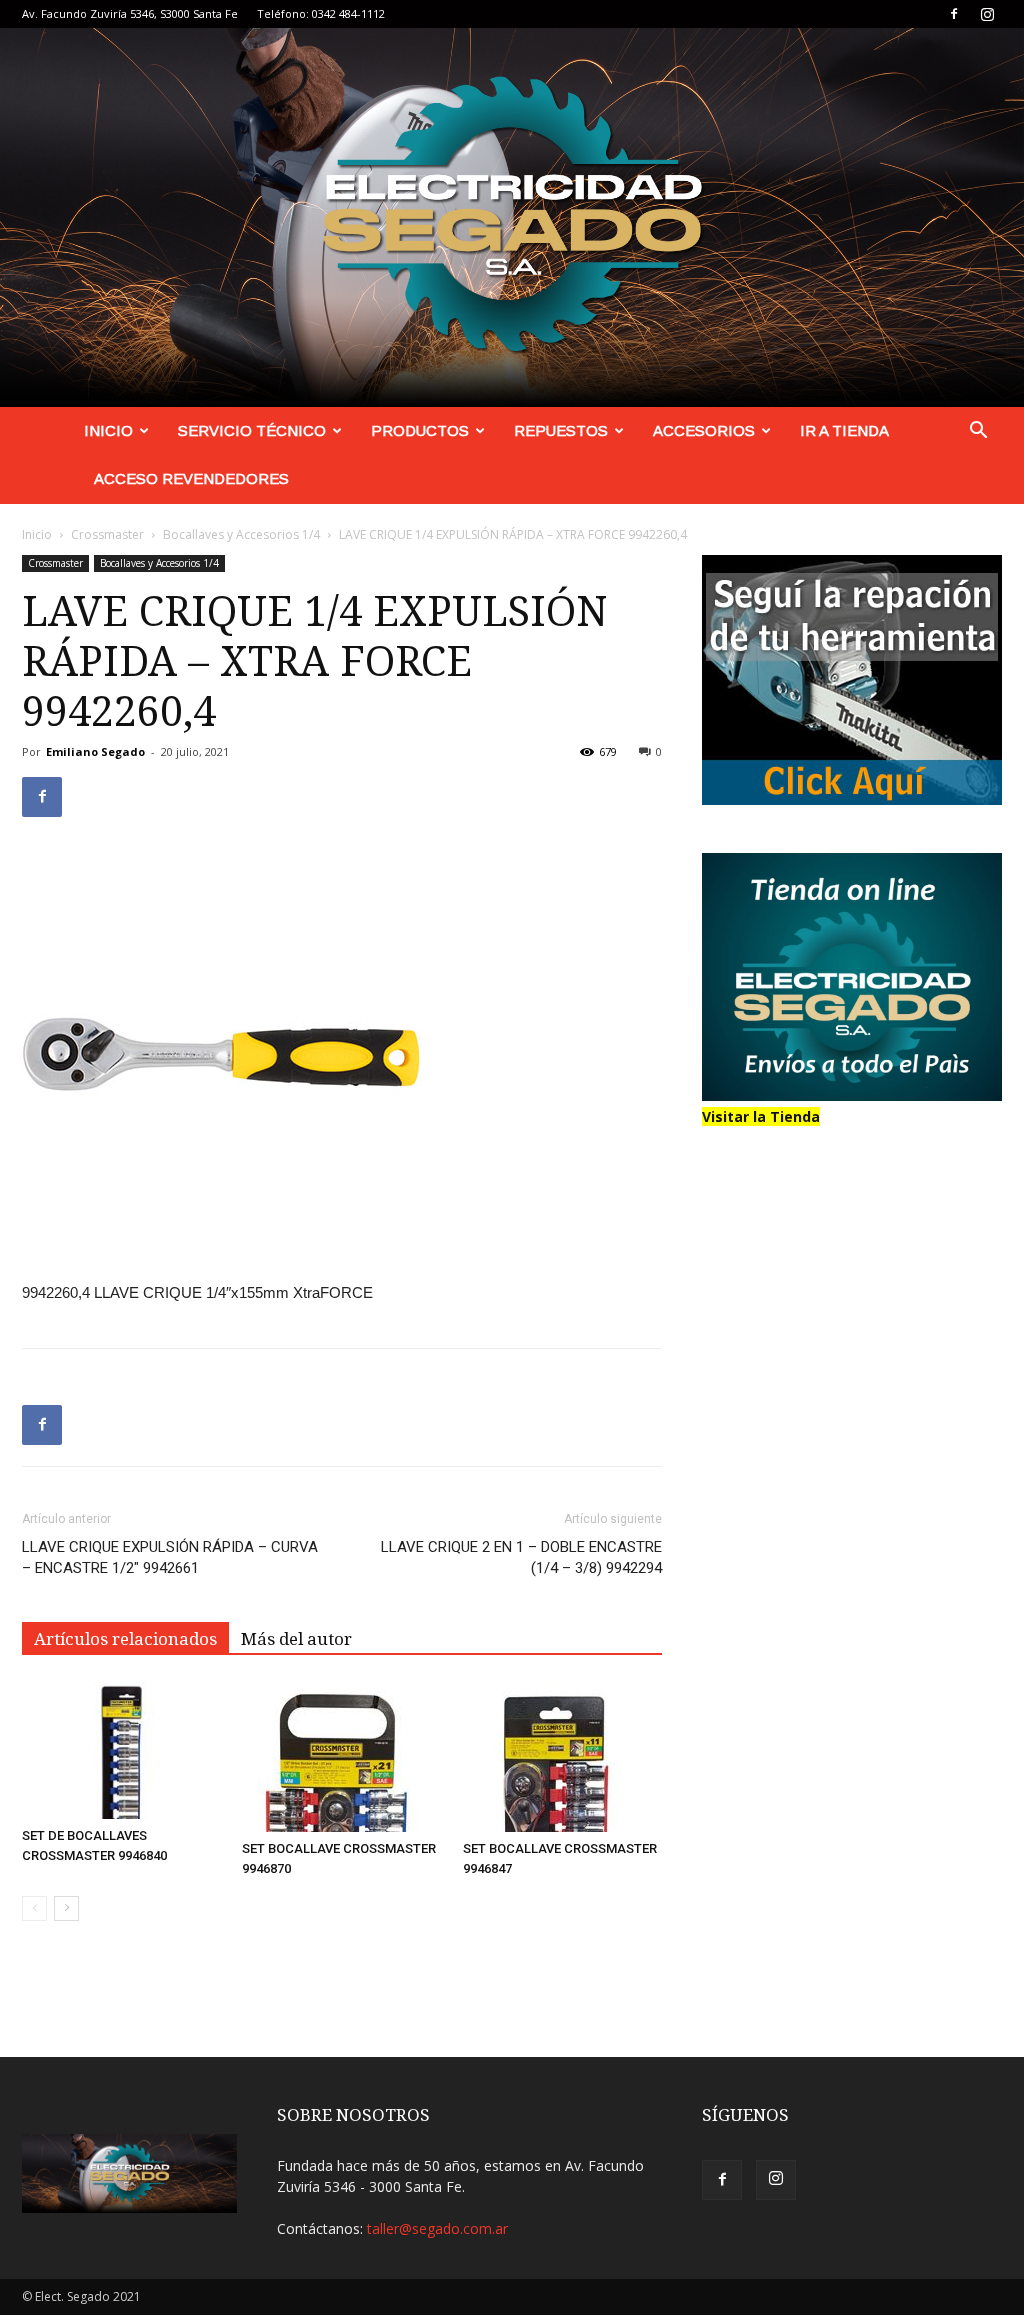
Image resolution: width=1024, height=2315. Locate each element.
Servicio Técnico (252, 430)
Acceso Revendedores (191, 478)
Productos (420, 430)
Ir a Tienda (844, 430)
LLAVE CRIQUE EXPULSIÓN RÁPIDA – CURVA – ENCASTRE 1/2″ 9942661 (170, 1557)
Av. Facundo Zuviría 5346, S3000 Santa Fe (130, 13)
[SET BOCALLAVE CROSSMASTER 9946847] (562, 1757)
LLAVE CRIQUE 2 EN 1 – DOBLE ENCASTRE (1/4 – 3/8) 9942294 (521, 1557)
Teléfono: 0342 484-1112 (321, 13)
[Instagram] (987, 14)
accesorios (704, 430)
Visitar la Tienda (761, 1116)
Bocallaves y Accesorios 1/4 (241, 534)
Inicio (108, 430)
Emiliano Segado (95, 751)
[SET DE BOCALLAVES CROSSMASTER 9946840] (121, 1750)
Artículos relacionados (125, 1639)
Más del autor (296, 1639)
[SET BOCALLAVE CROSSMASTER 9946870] (341, 1757)
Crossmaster (107, 534)
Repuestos (561, 430)
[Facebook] (954, 14)
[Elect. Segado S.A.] (512, 217)
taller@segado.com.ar (437, 2228)
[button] (978, 432)
